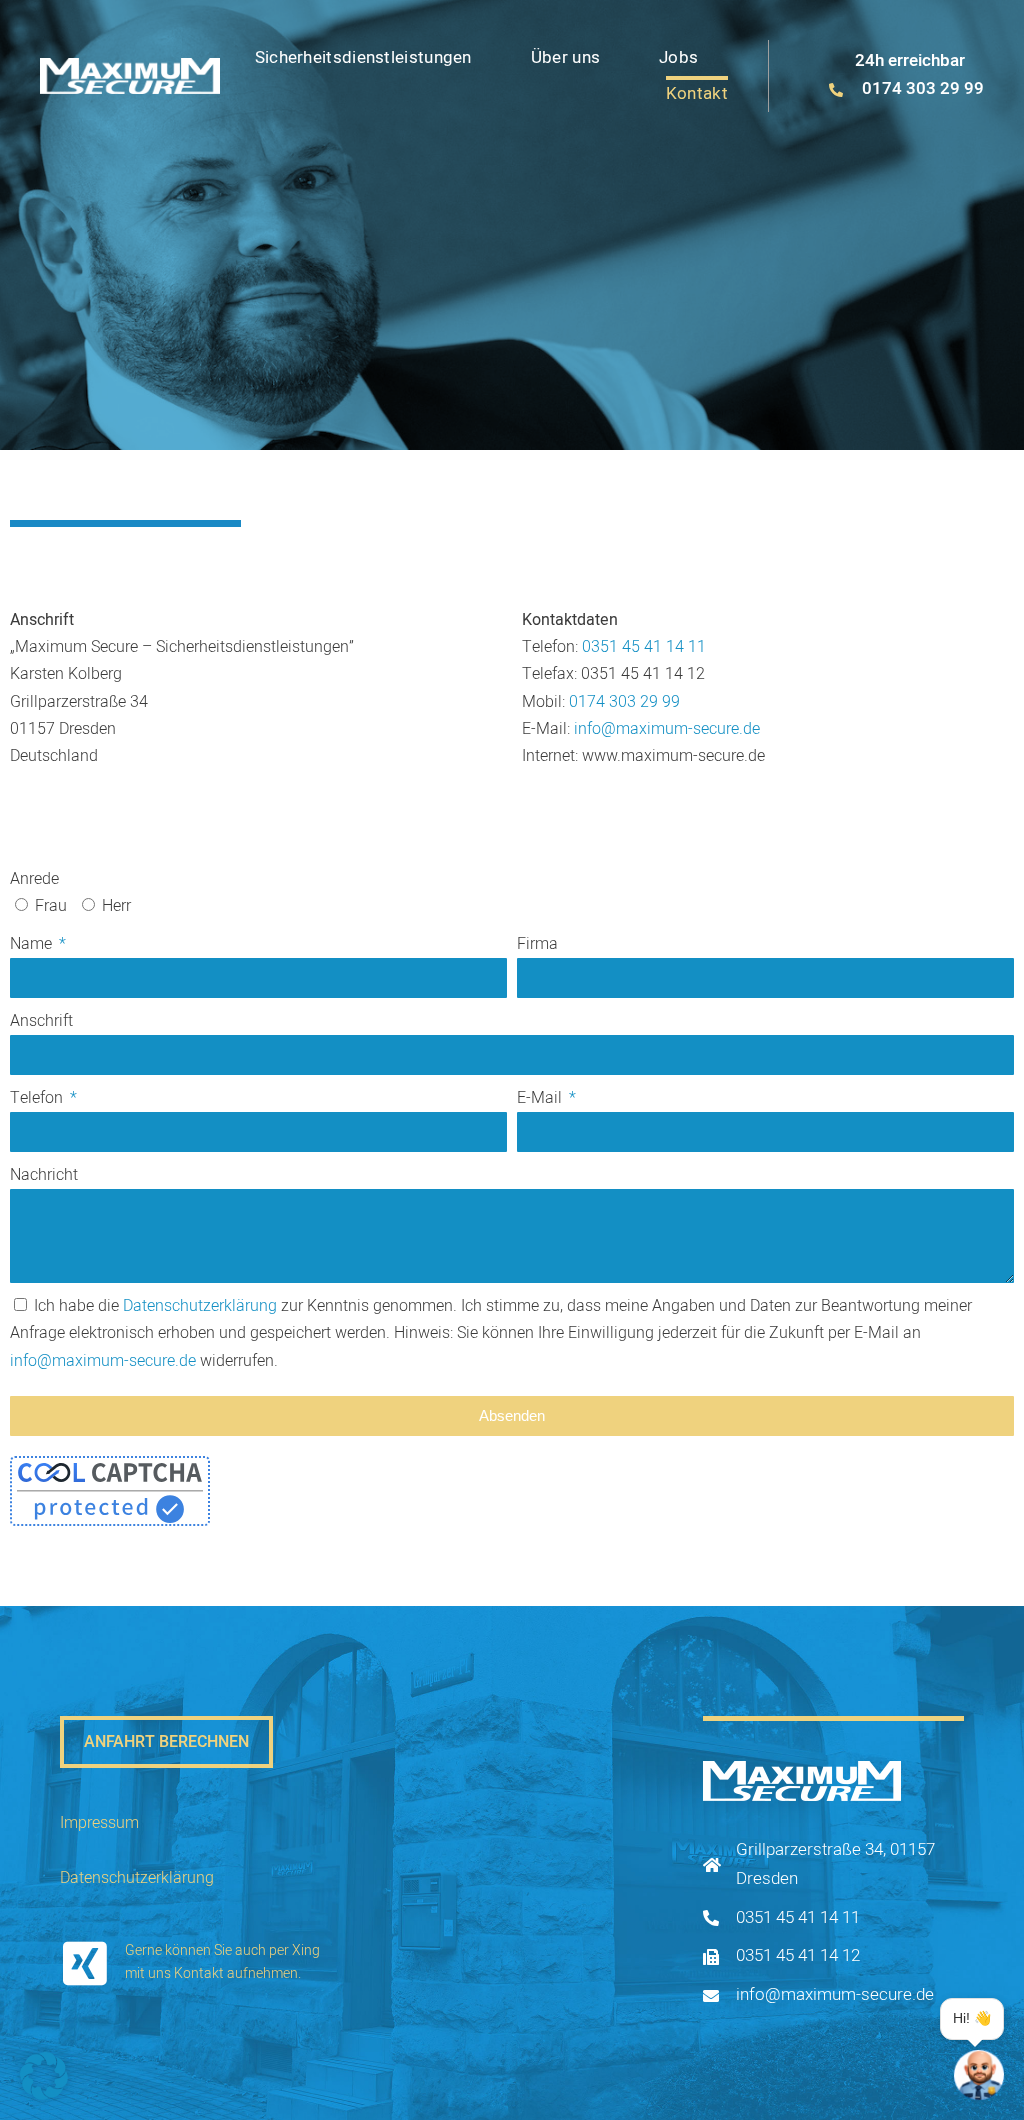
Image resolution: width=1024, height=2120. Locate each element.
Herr (116, 906)
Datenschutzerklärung (200, 1306)
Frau (51, 906)
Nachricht (44, 1175)
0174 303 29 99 (624, 702)
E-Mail (541, 1098)
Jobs (678, 57)
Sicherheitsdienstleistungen (363, 57)
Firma (537, 944)
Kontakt (697, 93)
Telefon (38, 1098)
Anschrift (41, 1021)
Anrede (34, 879)
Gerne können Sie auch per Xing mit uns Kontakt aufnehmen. (222, 1961)
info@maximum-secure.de (667, 729)
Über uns (565, 57)
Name (33, 944)
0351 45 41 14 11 (644, 647)
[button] (44, 2076)
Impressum (99, 1823)
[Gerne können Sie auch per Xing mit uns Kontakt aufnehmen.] (85, 1963)
